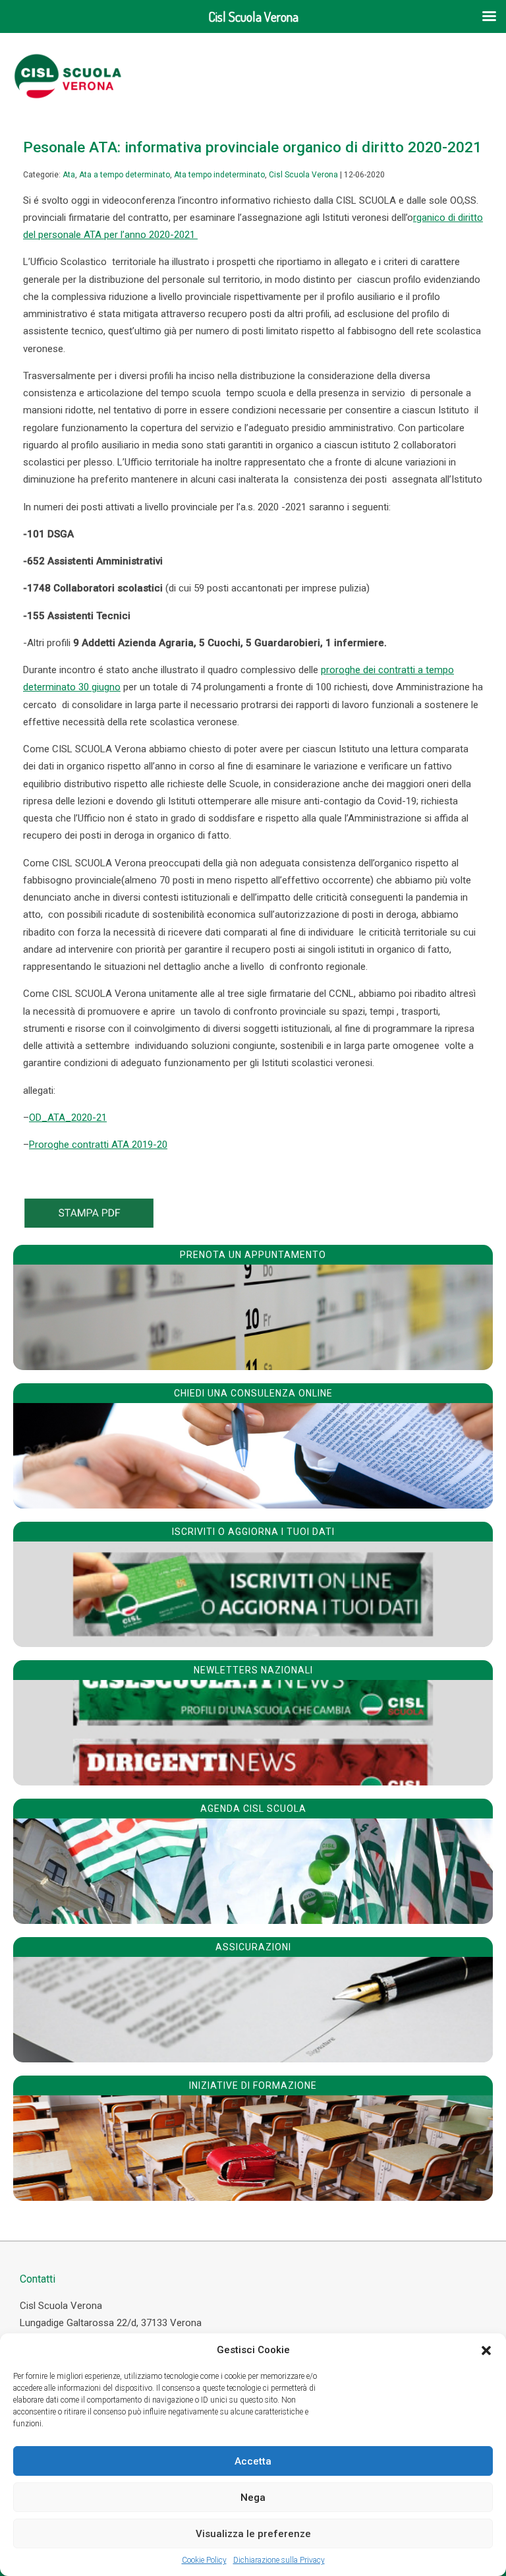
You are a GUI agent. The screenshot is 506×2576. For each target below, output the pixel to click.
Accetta (253, 2461)
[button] (486, 2351)
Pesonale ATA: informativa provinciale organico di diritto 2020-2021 (252, 147)
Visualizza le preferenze (253, 2534)
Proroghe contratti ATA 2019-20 (98, 1145)
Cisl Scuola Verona (303, 175)
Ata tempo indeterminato (219, 175)
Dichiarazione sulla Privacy (279, 2560)
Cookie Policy (204, 2560)
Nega (253, 2498)
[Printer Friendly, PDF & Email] (89, 1224)
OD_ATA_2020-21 (68, 1118)
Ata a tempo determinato (125, 175)
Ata (69, 175)
